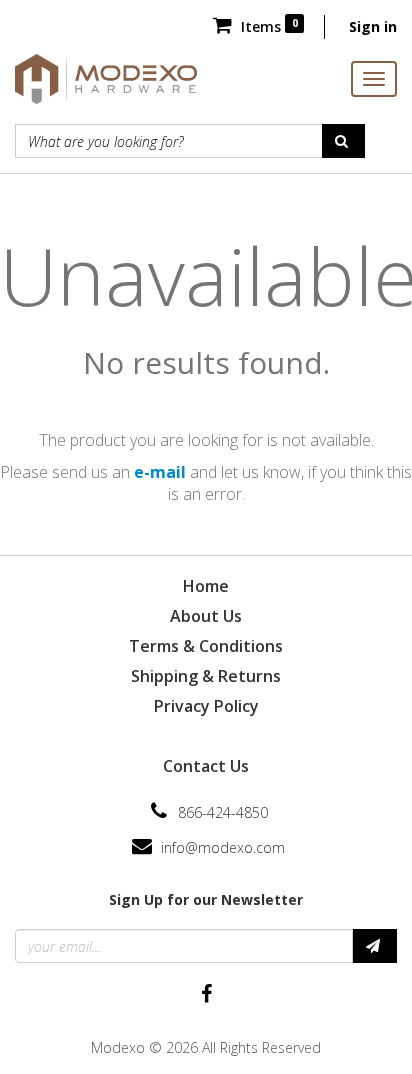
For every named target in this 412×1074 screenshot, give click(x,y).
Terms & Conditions (206, 646)
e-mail (160, 472)
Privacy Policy (206, 706)
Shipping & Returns (206, 676)
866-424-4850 (223, 812)
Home (206, 586)
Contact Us (206, 766)
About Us (206, 616)
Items (267, 26)
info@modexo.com (223, 847)
